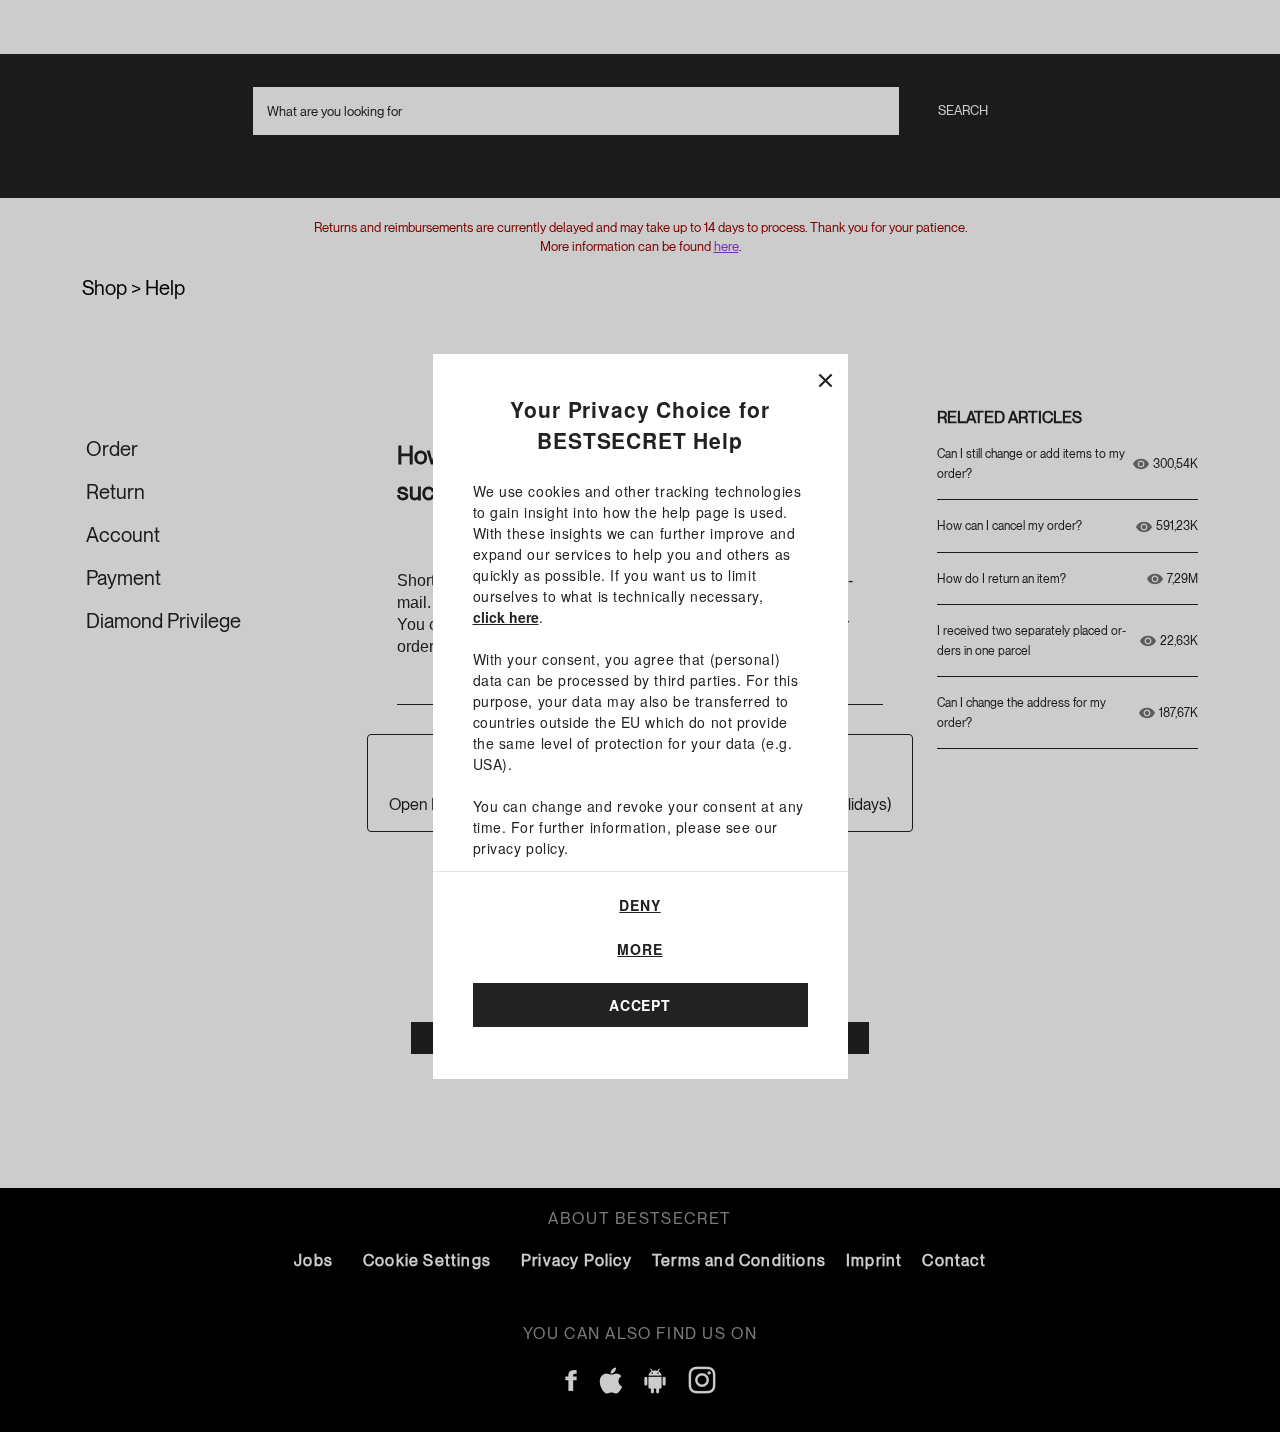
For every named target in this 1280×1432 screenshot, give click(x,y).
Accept (640, 1005)
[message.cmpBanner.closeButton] (825, 376)
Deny (639, 905)
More (639, 949)
